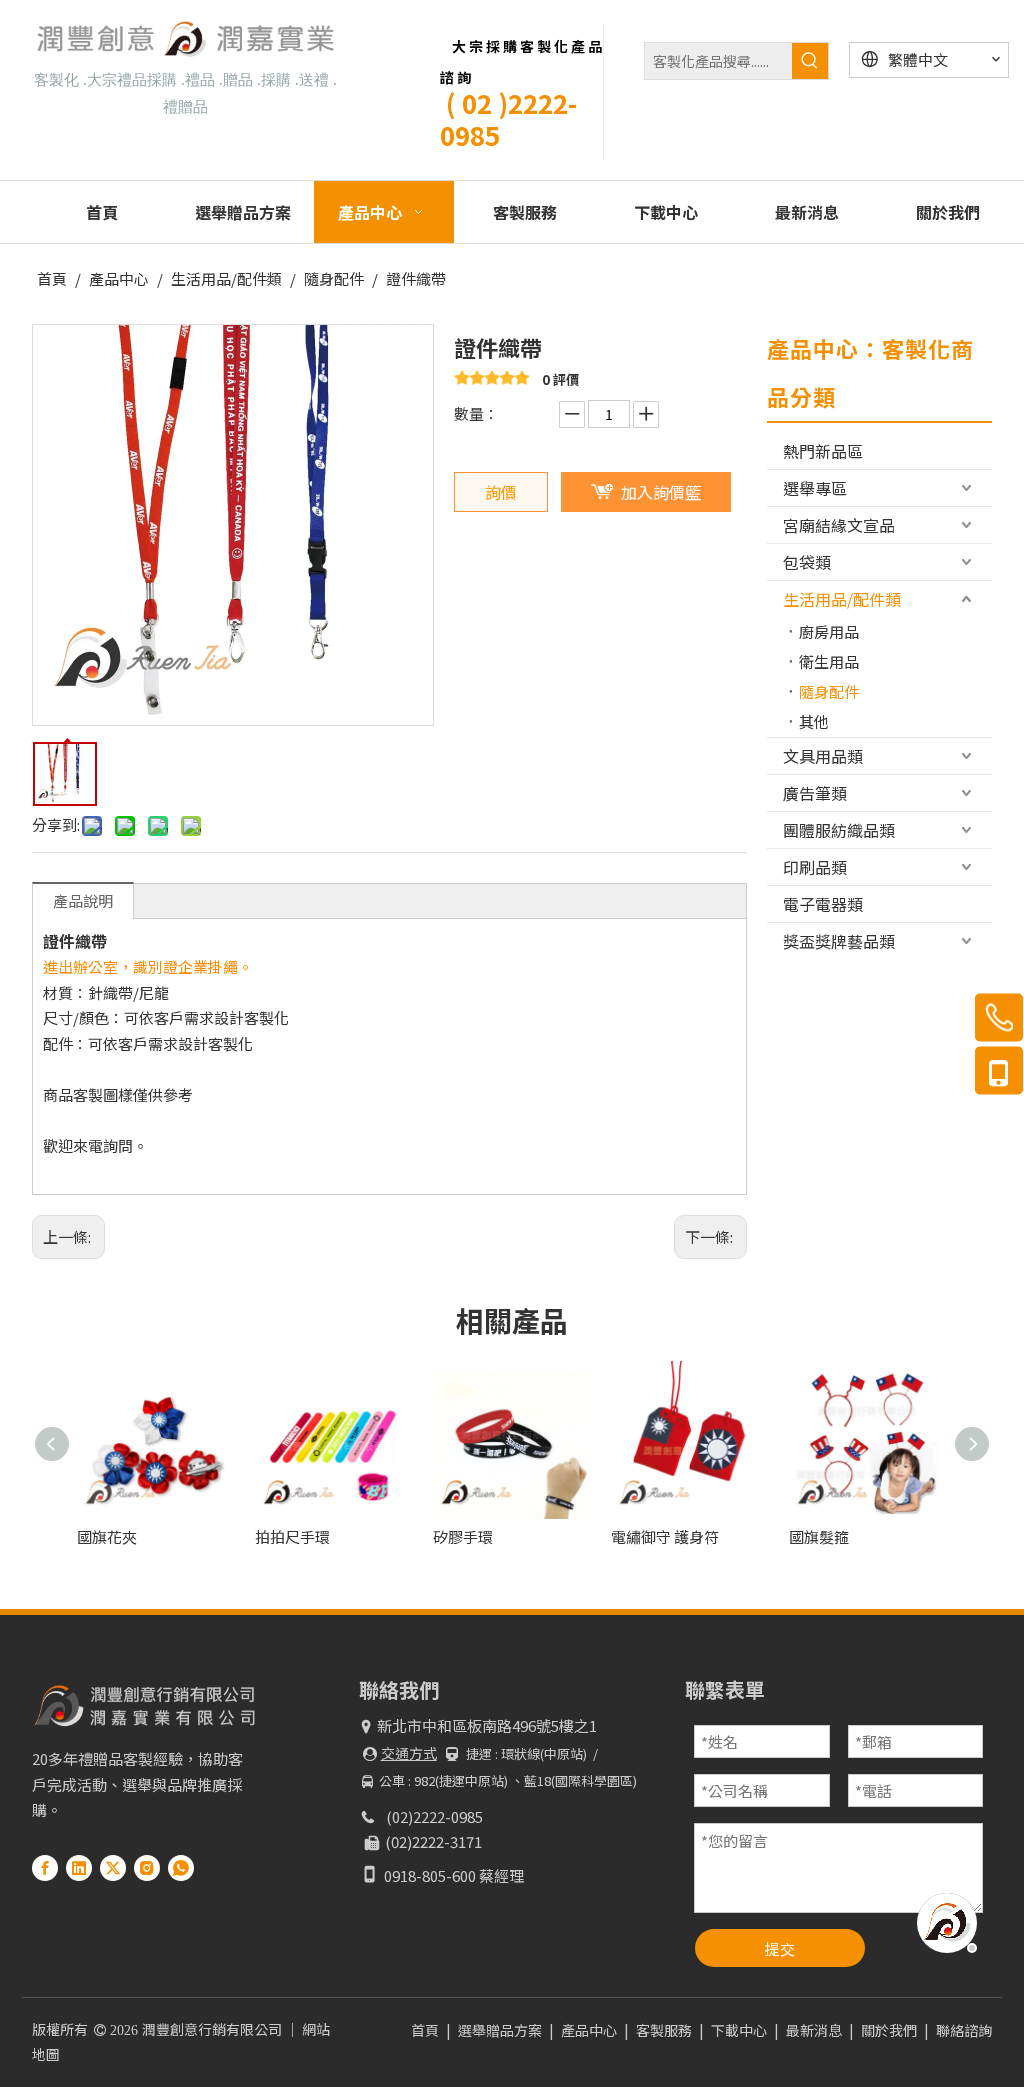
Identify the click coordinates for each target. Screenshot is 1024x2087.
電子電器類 (823, 904)
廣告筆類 (815, 793)
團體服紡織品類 (839, 830)
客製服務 (664, 2030)
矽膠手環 (463, 1536)
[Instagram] (147, 1867)
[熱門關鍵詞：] (810, 61)
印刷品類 (815, 867)
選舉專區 (815, 488)
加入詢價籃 (661, 492)
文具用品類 (823, 756)
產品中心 (589, 2030)
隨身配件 (829, 691)
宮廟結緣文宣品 (839, 525)
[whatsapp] (181, 1867)
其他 (814, 721)
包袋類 (807, 562)
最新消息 (814, 2030)
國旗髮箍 (819, 1536)
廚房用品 (829, 631)
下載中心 (739, 2030)
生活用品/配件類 (842, 599)
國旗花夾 (107, 1536)
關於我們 (889, 2030)
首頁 (425, 2030)
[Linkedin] (79, 1867)
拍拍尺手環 (292, 1536)
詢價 (501, 492)
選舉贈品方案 (500, 2030)
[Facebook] (45, 1867)
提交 (780, 1948)
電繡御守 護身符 (665, 1536)
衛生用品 (829, 661)
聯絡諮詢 (964, 2030)
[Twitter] (113, 1867)
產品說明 (83, 900)
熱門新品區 (823, 451)
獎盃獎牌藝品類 (839, 941)
